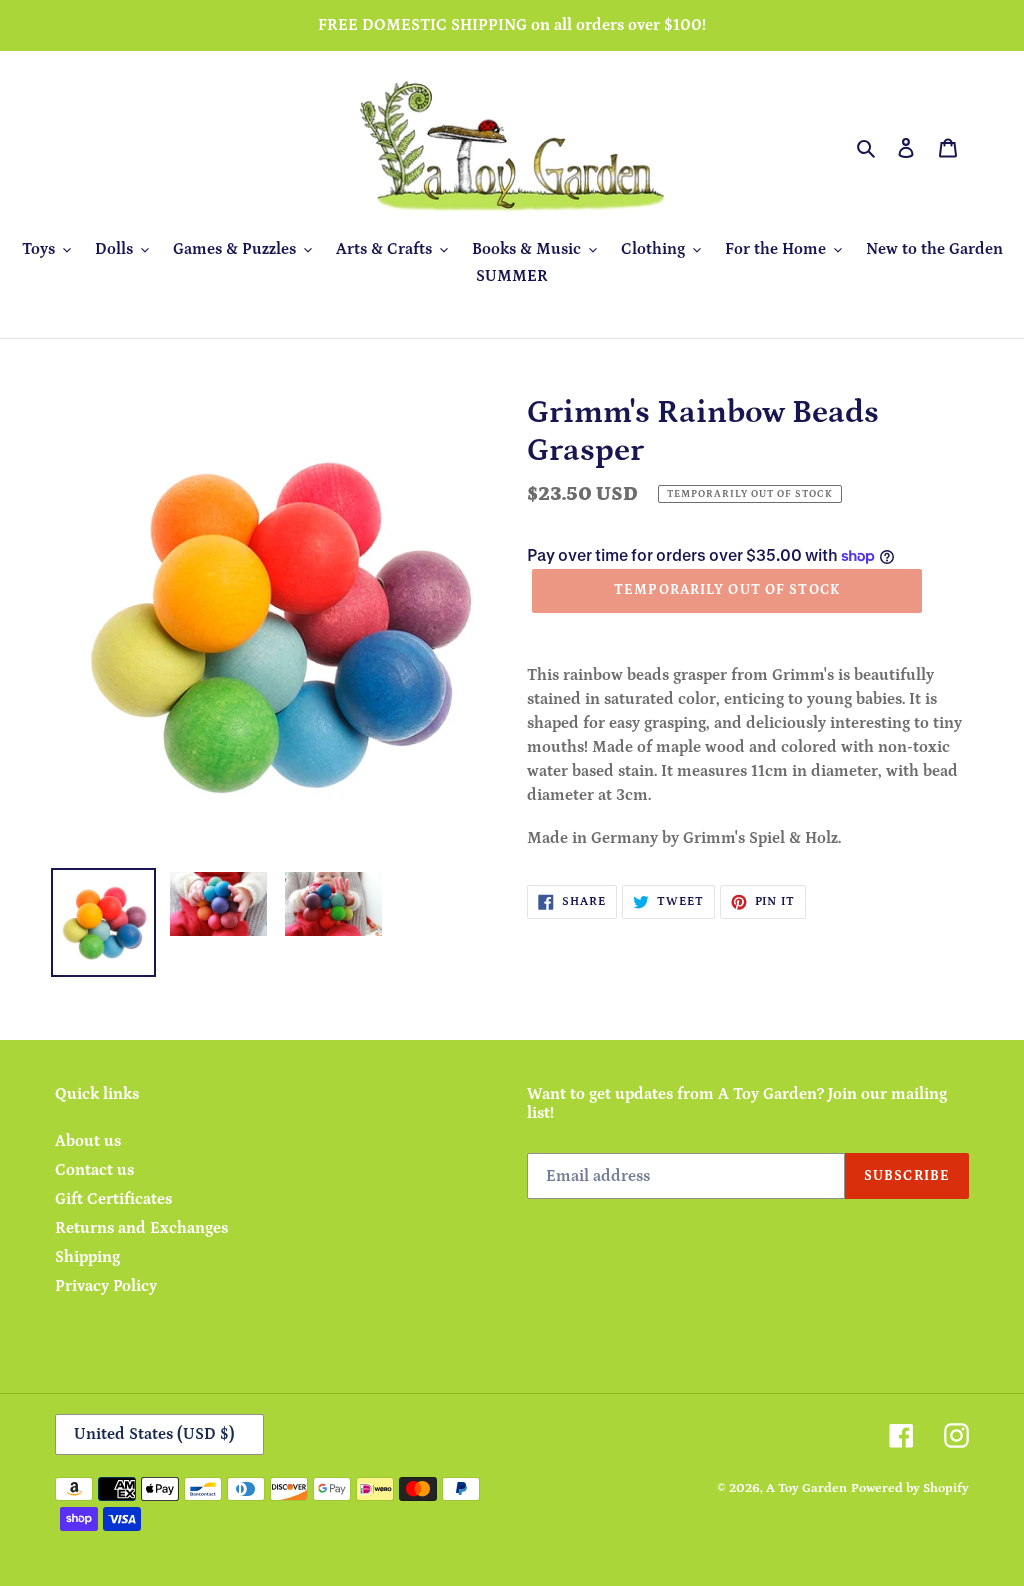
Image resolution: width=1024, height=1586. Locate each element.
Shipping (87, 1257)
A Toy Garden (806, 1488)
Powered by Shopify (910, 1488)
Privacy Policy (106, 1286)
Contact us (94, 1170)
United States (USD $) (154, 1434)
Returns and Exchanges (141, 1228)
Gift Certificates (113, 1199)
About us (88, 1141)
